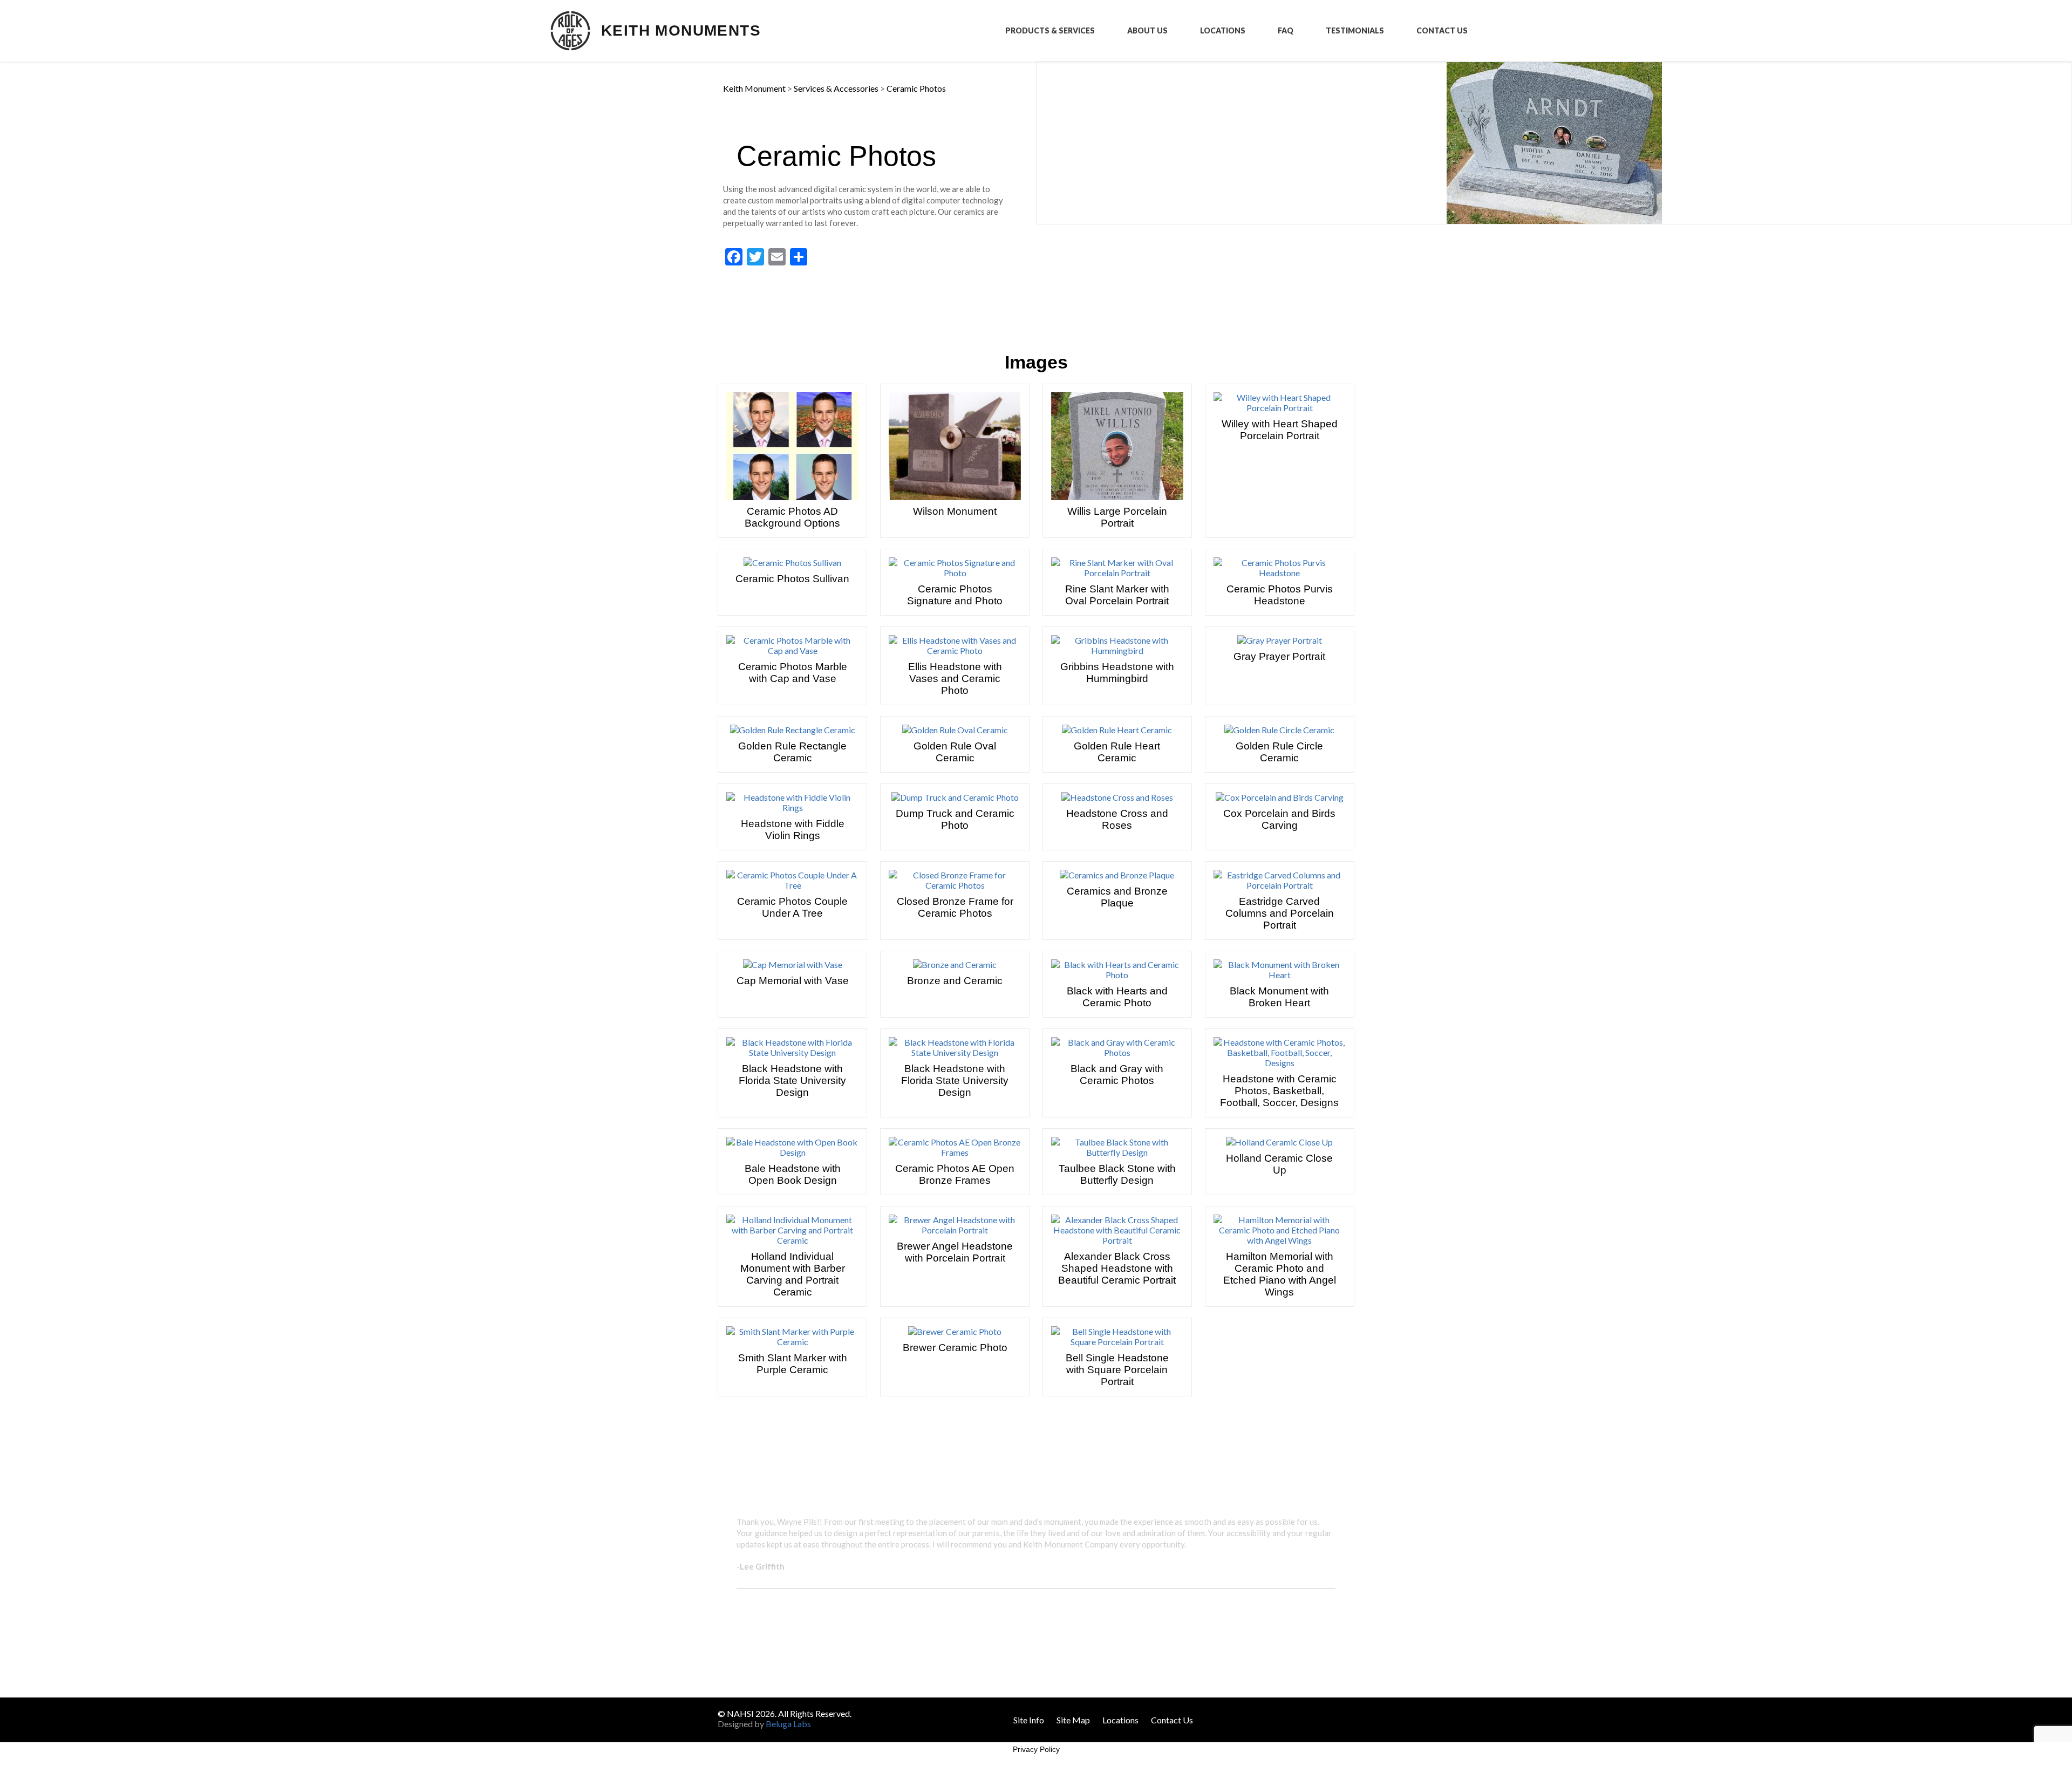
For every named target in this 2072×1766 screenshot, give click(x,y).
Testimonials (1355, 31)
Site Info (1029, 1720)
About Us (1147, 31)
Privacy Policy (1036, 1749)
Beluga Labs (788, 1724)
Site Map (1073, 1720)
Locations (1223, 31)
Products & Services (1050, 31)
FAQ (1286, 31)
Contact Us (1442, 31)
